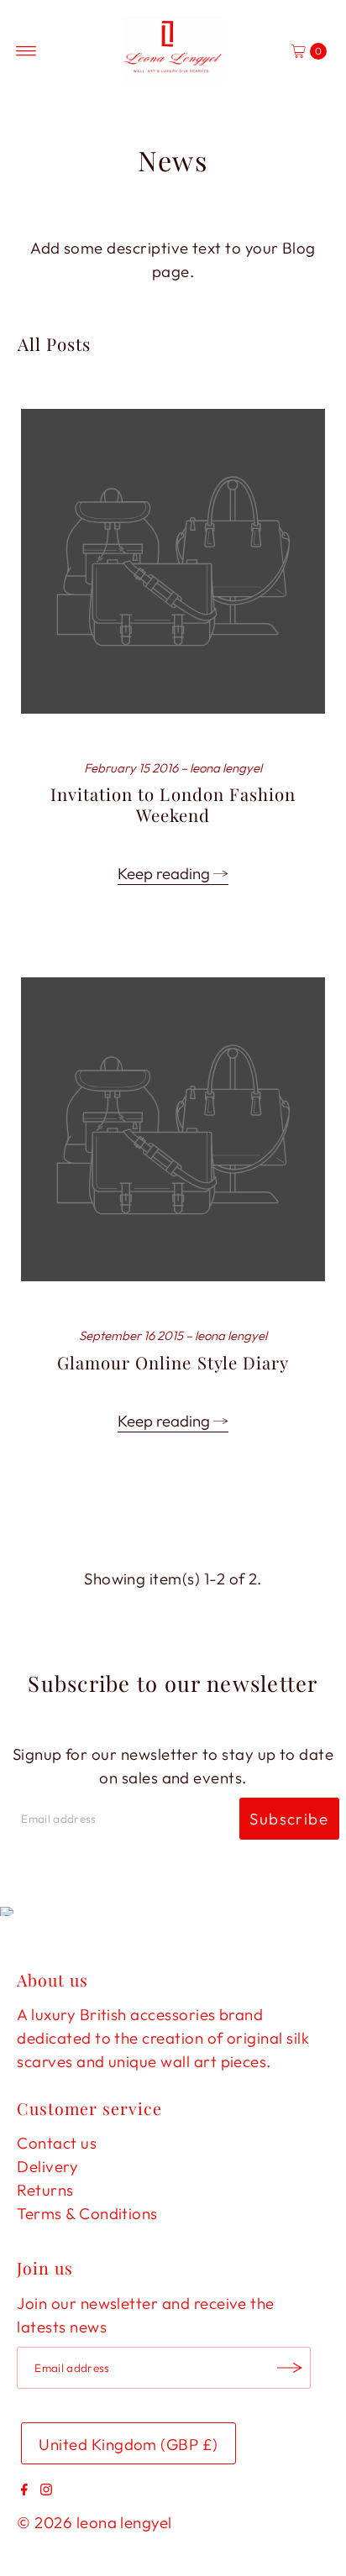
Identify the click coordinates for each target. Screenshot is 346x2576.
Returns (45, 2190)
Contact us (57, 2143)
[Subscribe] (290, 2368)
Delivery (47, 2166)
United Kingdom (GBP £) (128, 2444)
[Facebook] (24, 2490)
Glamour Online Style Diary (173, 1362)
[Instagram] (46, 2490)
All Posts (54, 344)
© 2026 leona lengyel (94, 2522)
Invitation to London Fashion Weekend (173, 804)
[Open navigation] (26, 51)
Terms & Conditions (87, 2213)
